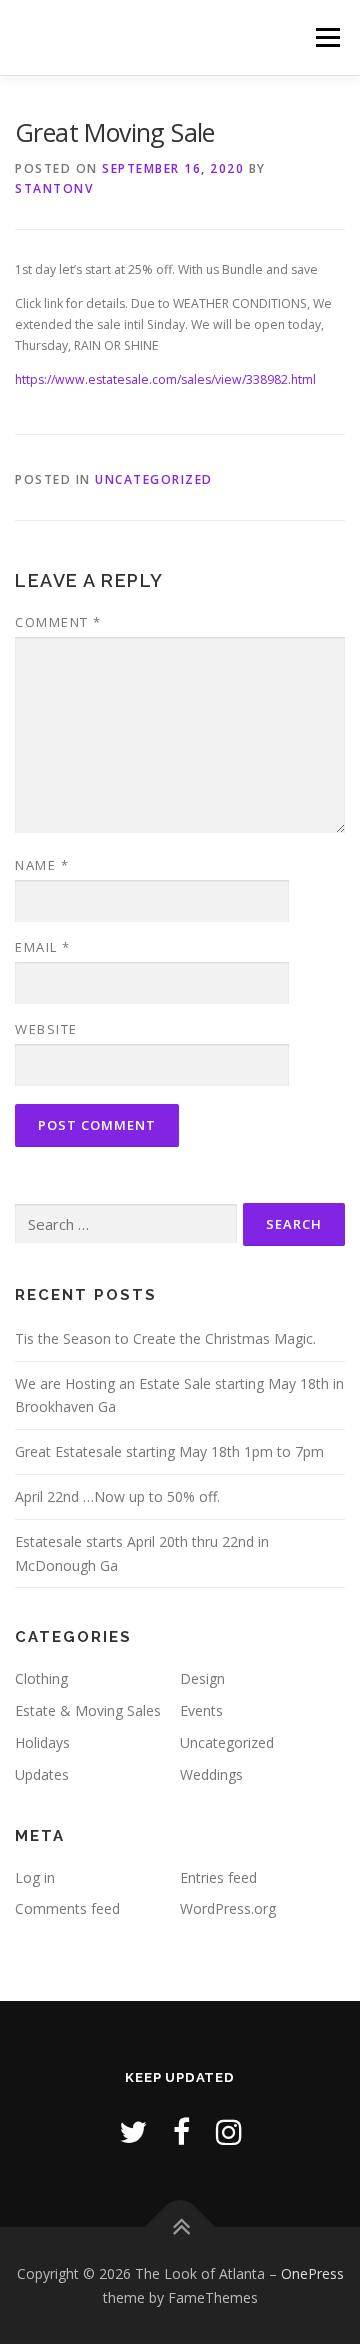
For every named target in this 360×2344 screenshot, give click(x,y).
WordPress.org (228, 1908)
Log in (35, 1877)
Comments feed (67, 1908)
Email (43, 947)
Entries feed (218, 1877)
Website (46, 1029)
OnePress (312, 2273)
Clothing (41, 1678)
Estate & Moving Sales (88, 1710)
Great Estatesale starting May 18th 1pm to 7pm (169, 1451)
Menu (326, 37)
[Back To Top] (180, 2226)
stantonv (54, 188)
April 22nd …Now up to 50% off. (117, 1496)
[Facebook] (181, 2131)
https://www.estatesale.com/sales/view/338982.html (165, 379)
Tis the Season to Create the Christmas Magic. (165, 1338)
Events (201, 1710)
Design (202, 1678)
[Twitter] (133, 2131)
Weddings (211, 1774)
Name (42, 865)
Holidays (42, 1742)
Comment (58, 622)
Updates (42, 1774)
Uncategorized (154, 479)
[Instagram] (229, 2131)
